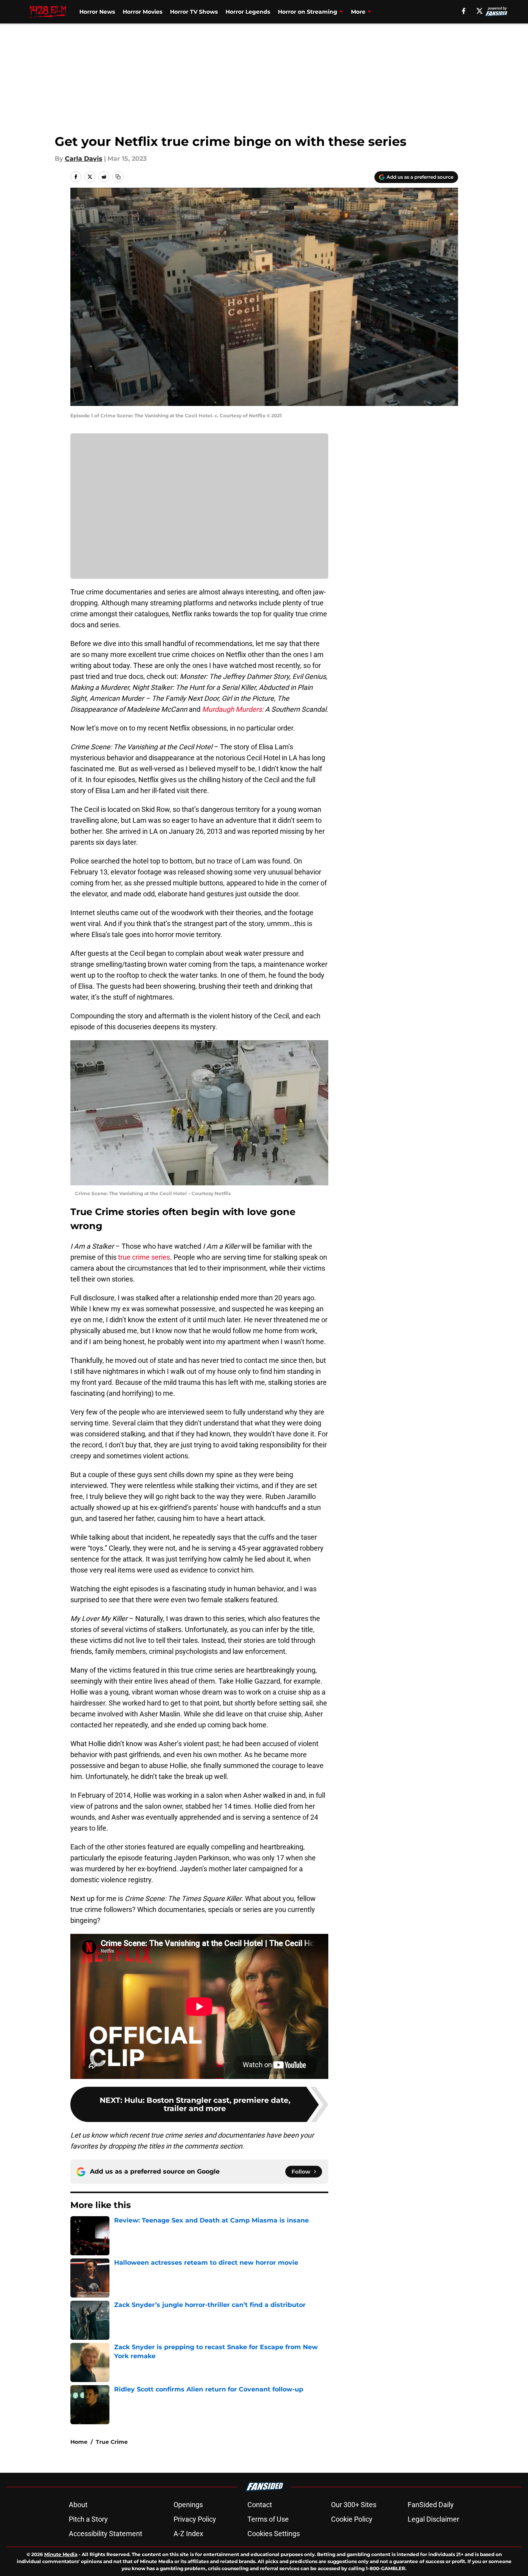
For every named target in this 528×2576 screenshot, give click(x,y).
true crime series (144, 1257)
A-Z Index (188, 2534)
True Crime (112, 2442)
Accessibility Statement (106, 2534)
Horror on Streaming (308, 12)
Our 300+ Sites (354, 2505)
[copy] (118, 177)
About (78, 2505)
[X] (480, 11)
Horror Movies (142, 12)
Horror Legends (248, 12)
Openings (188, 2505)
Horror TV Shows (194, 12)
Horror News (97, 12)
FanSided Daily (431, 2505)
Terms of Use (268, 2519)
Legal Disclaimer (433, 2519)
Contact (260, 2505)
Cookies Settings (274, 2534)
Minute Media (61, 2554)
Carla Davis (84, 159)
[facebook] (464, 11)
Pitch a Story (88, 2519)
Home (79, 2442)
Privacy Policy (195, 2519)
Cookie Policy (352, 2519)
